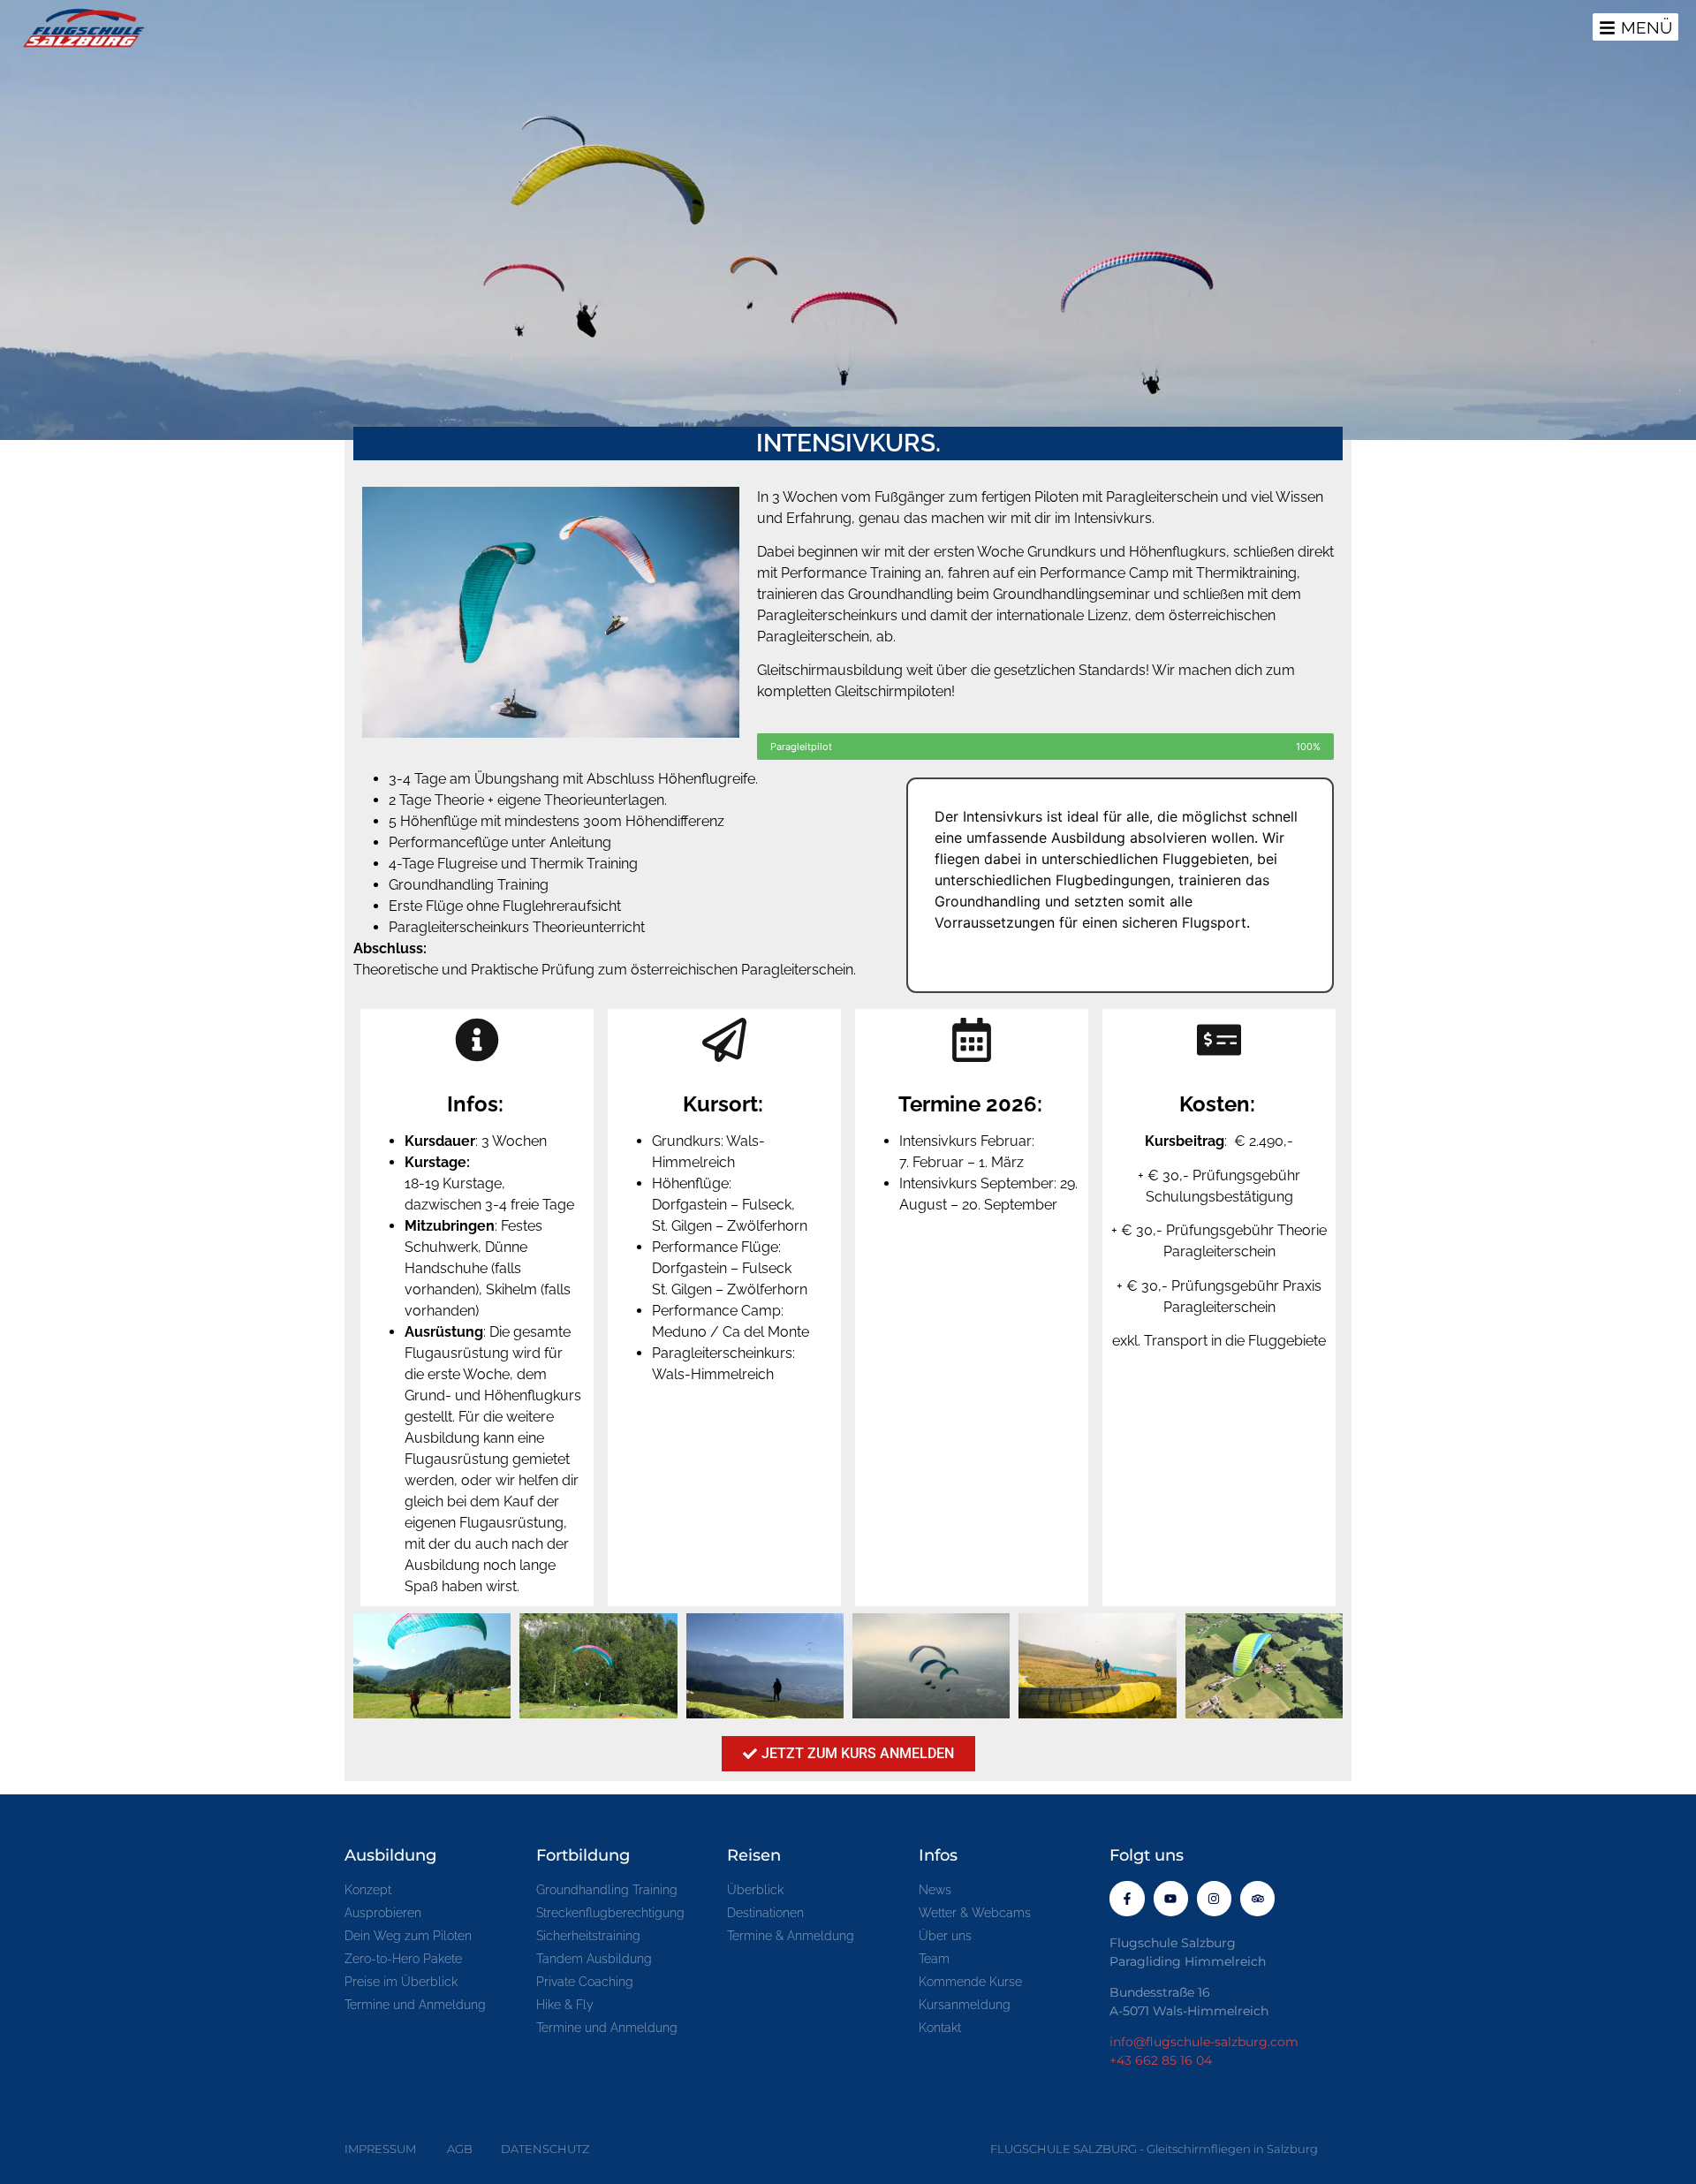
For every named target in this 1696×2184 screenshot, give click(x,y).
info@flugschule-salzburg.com (1204, 2042)
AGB (460, 2149)
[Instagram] (1214, 1898)
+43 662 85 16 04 (1161, 2060)
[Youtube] (1171, 1898)
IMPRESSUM (380, 2149)
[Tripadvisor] (1257, 1898)
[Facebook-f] (1127, 1898)
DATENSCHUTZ (545, 2149)
